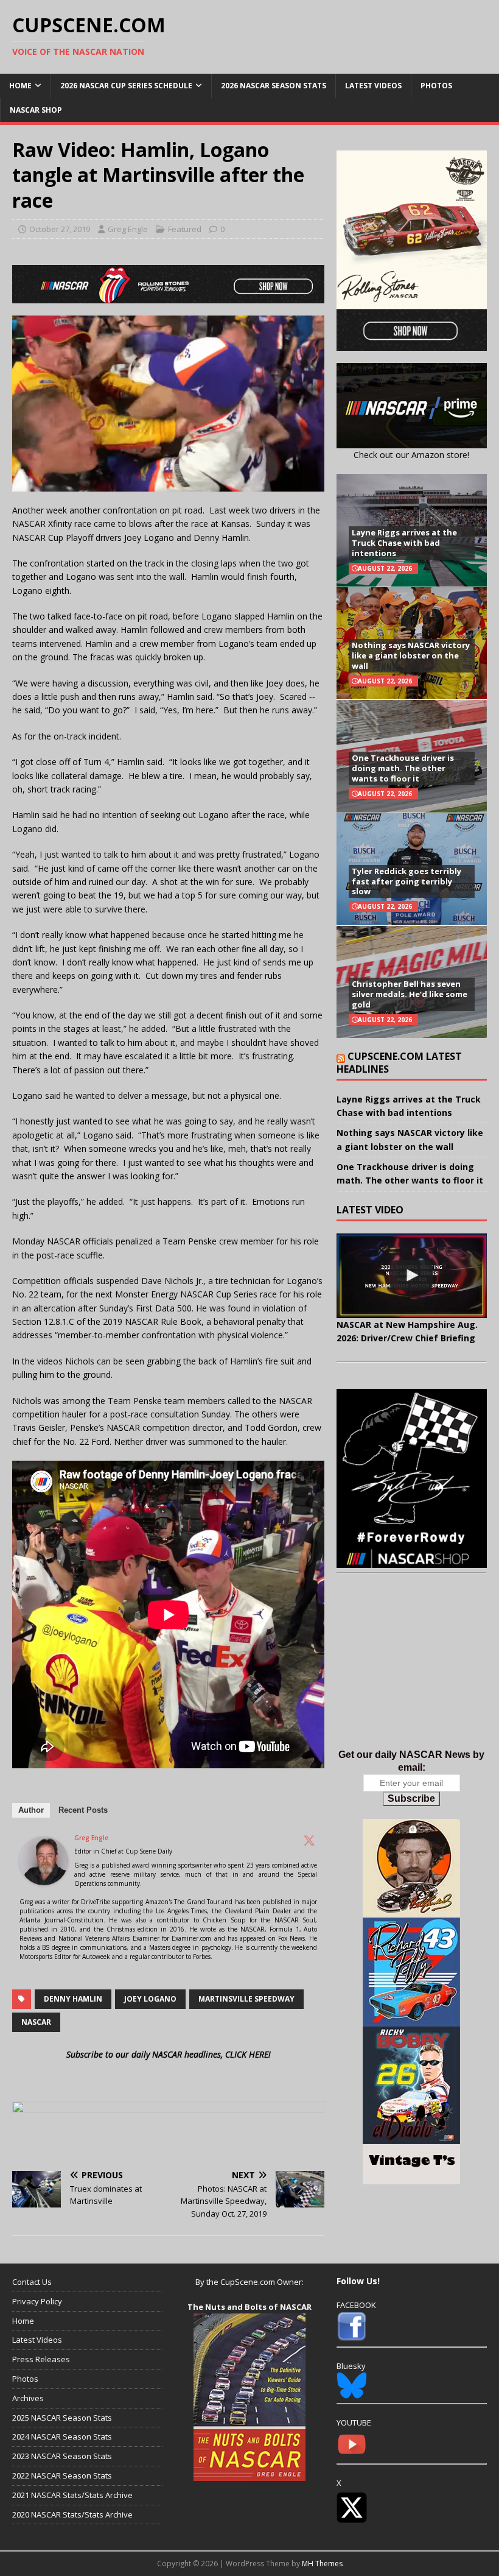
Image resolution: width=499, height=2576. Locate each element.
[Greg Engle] (44, 1878)
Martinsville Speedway (246, 1999)
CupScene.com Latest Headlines (399, 1063)
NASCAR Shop (36, 110)
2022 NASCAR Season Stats (62, 2475)
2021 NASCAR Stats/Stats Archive (72, 2495)
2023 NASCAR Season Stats (62, 2456)
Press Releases (41, 2359)
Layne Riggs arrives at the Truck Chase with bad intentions (404, 543)
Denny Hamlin (73, 1999)
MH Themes (322, 2564)
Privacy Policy (37, 2301)
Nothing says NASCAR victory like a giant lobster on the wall (411, 655)
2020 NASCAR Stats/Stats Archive (72, 2514)
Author (31, 1810)
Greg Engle (128, 229)
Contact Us (32, 2282)
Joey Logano (150, 1999)
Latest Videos (373, 86)
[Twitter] (309, 1840)
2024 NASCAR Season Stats (62, 2437)
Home (20, 86)
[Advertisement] (412, 1674)
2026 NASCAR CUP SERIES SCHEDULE (126, 86)
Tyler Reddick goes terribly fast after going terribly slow (407, 881)
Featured (185, 229)
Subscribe (411, 1798)
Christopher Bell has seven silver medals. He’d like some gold (410, 994)
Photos (436, 86)
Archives (28, 2398)
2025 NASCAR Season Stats (62, 2418)
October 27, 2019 (60, 229)
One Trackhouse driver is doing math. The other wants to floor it (403, 768)
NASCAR (36, 2022)
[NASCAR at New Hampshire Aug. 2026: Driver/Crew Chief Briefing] (412, 1276)
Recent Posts (83, 1810)
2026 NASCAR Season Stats (274, 86)
